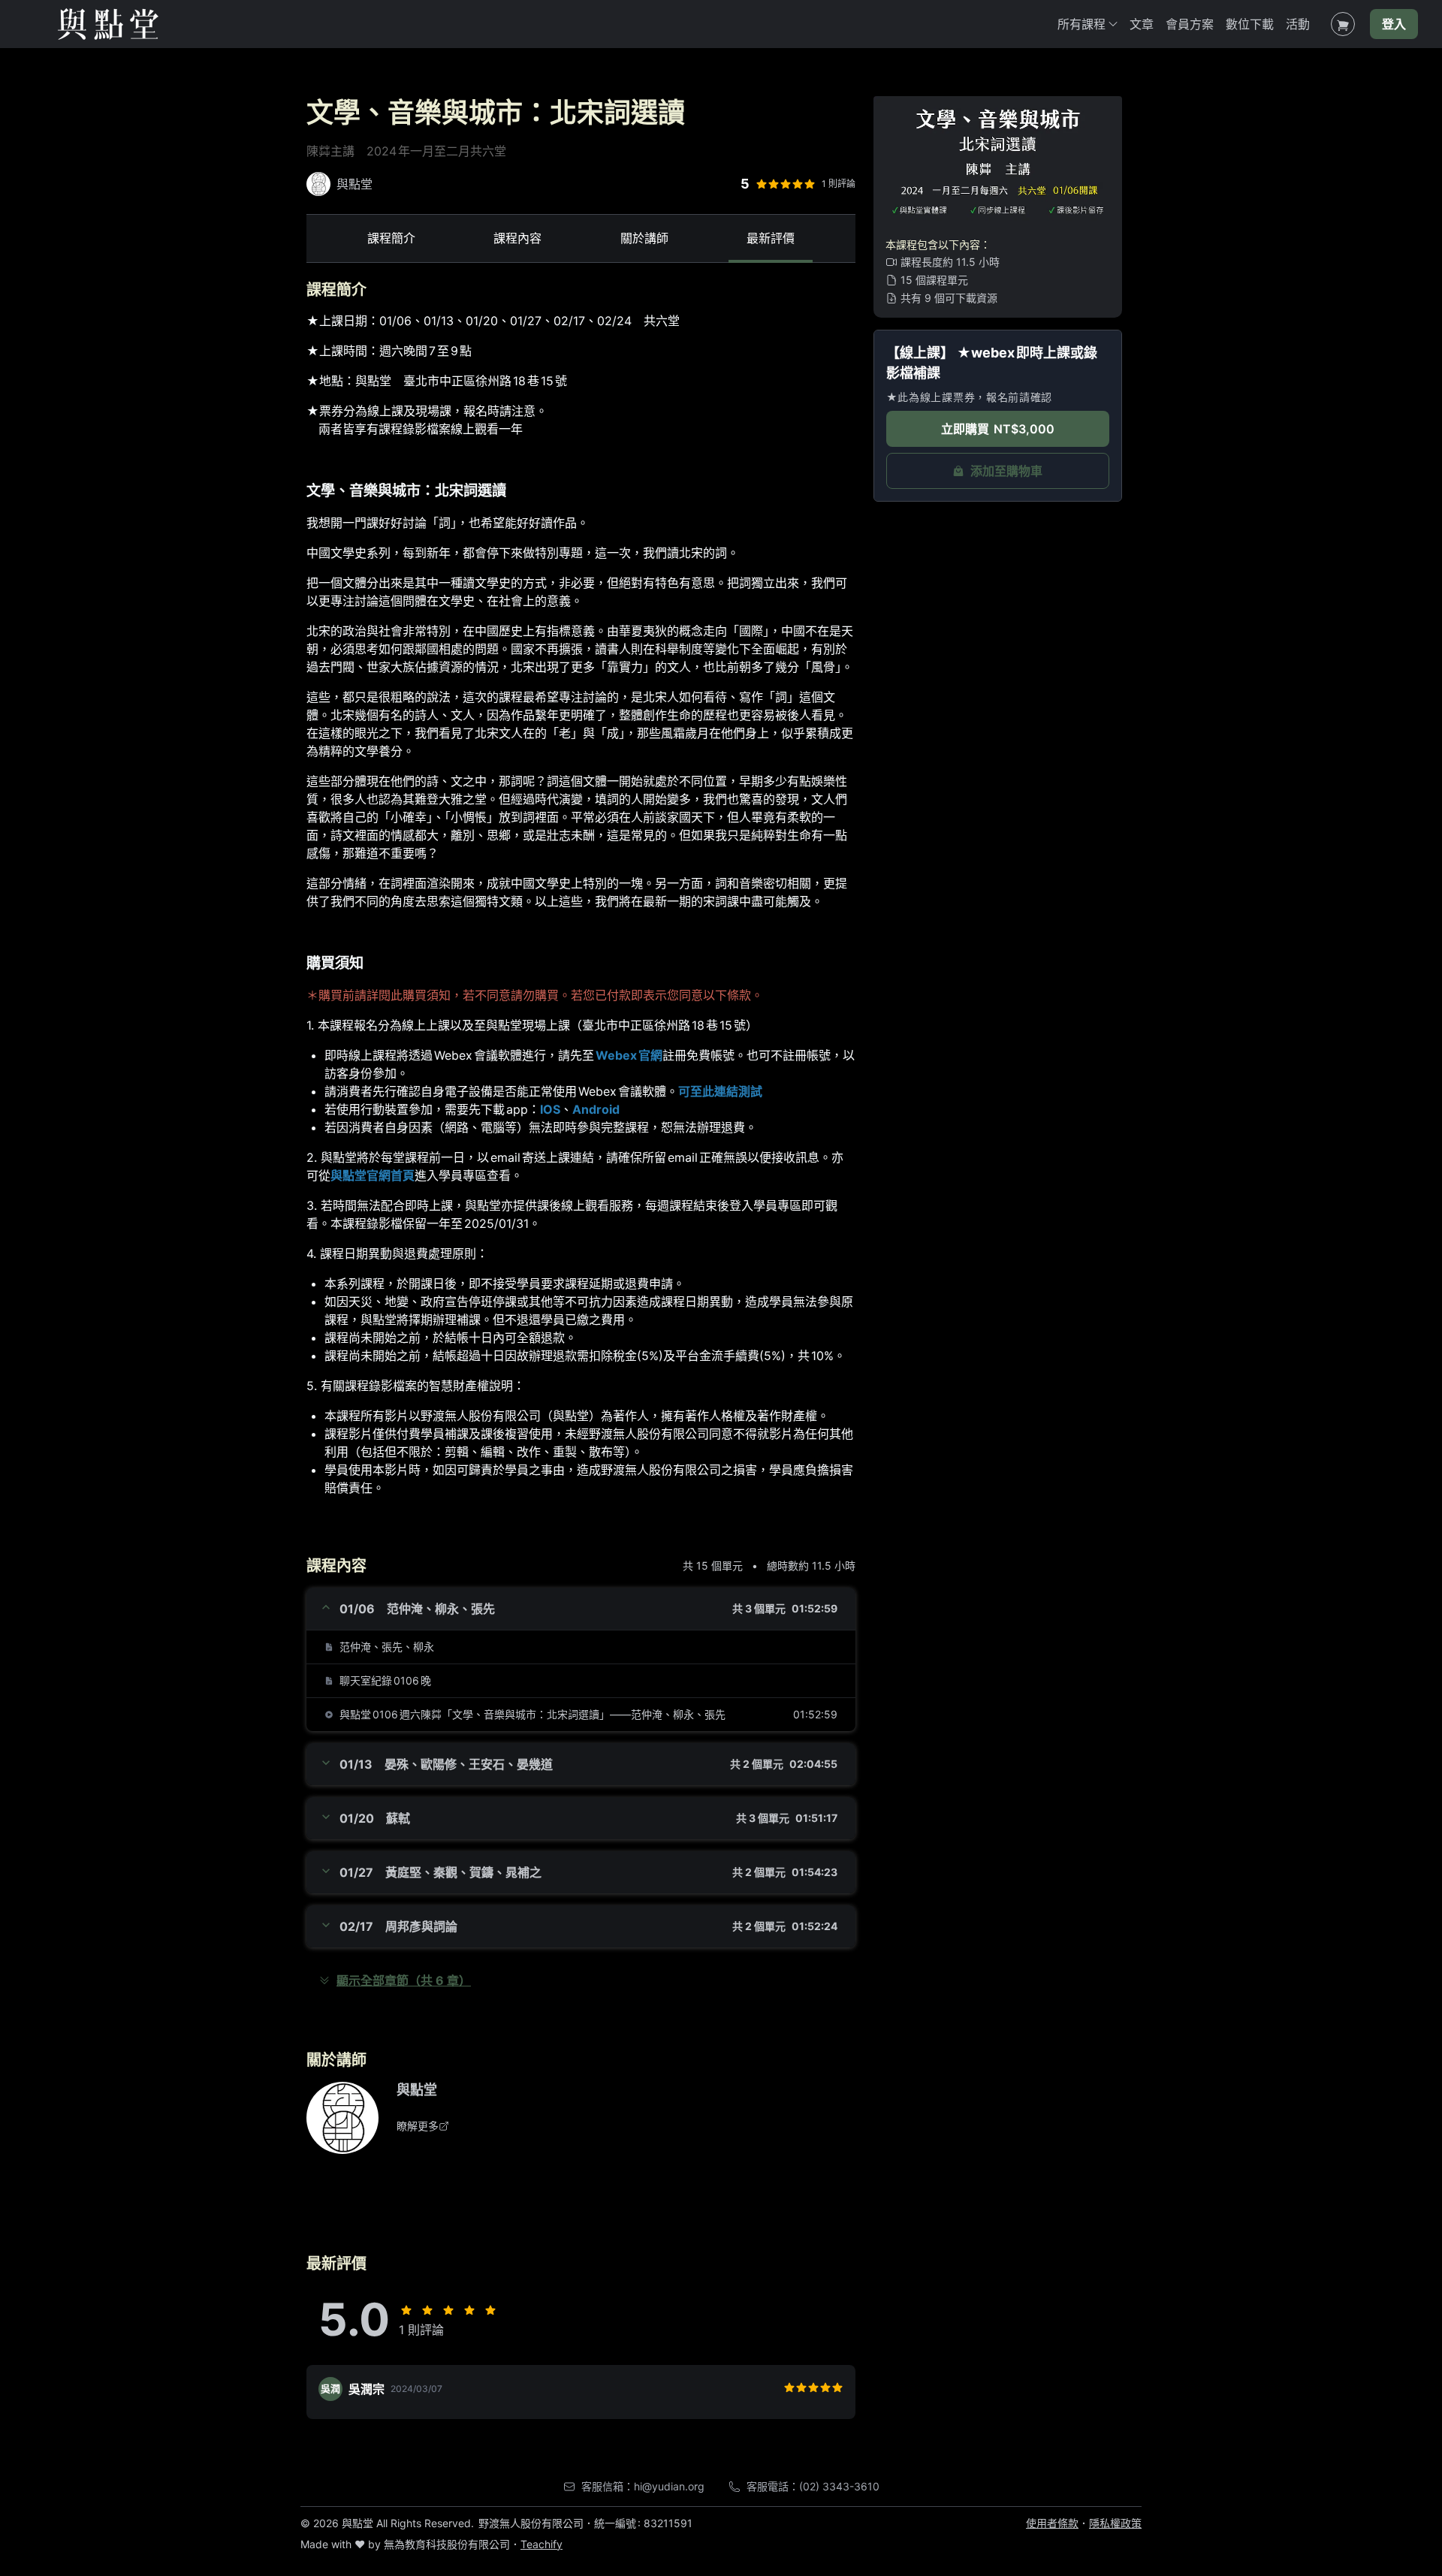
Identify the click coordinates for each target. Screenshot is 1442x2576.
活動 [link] (1298, 24)
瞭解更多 (418, 2126)
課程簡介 (391, 238)
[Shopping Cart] (1343, 24)
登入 (1394, 24)
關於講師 (644, 238)
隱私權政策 (1115, 2523)
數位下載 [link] (1250, 24)
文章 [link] (1142, 24)
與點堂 (417, 2090)
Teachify (542, 2544)
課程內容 (517, 238)
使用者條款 (1052, 2523)
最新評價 (771, 238)
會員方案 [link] (1190, 24)
